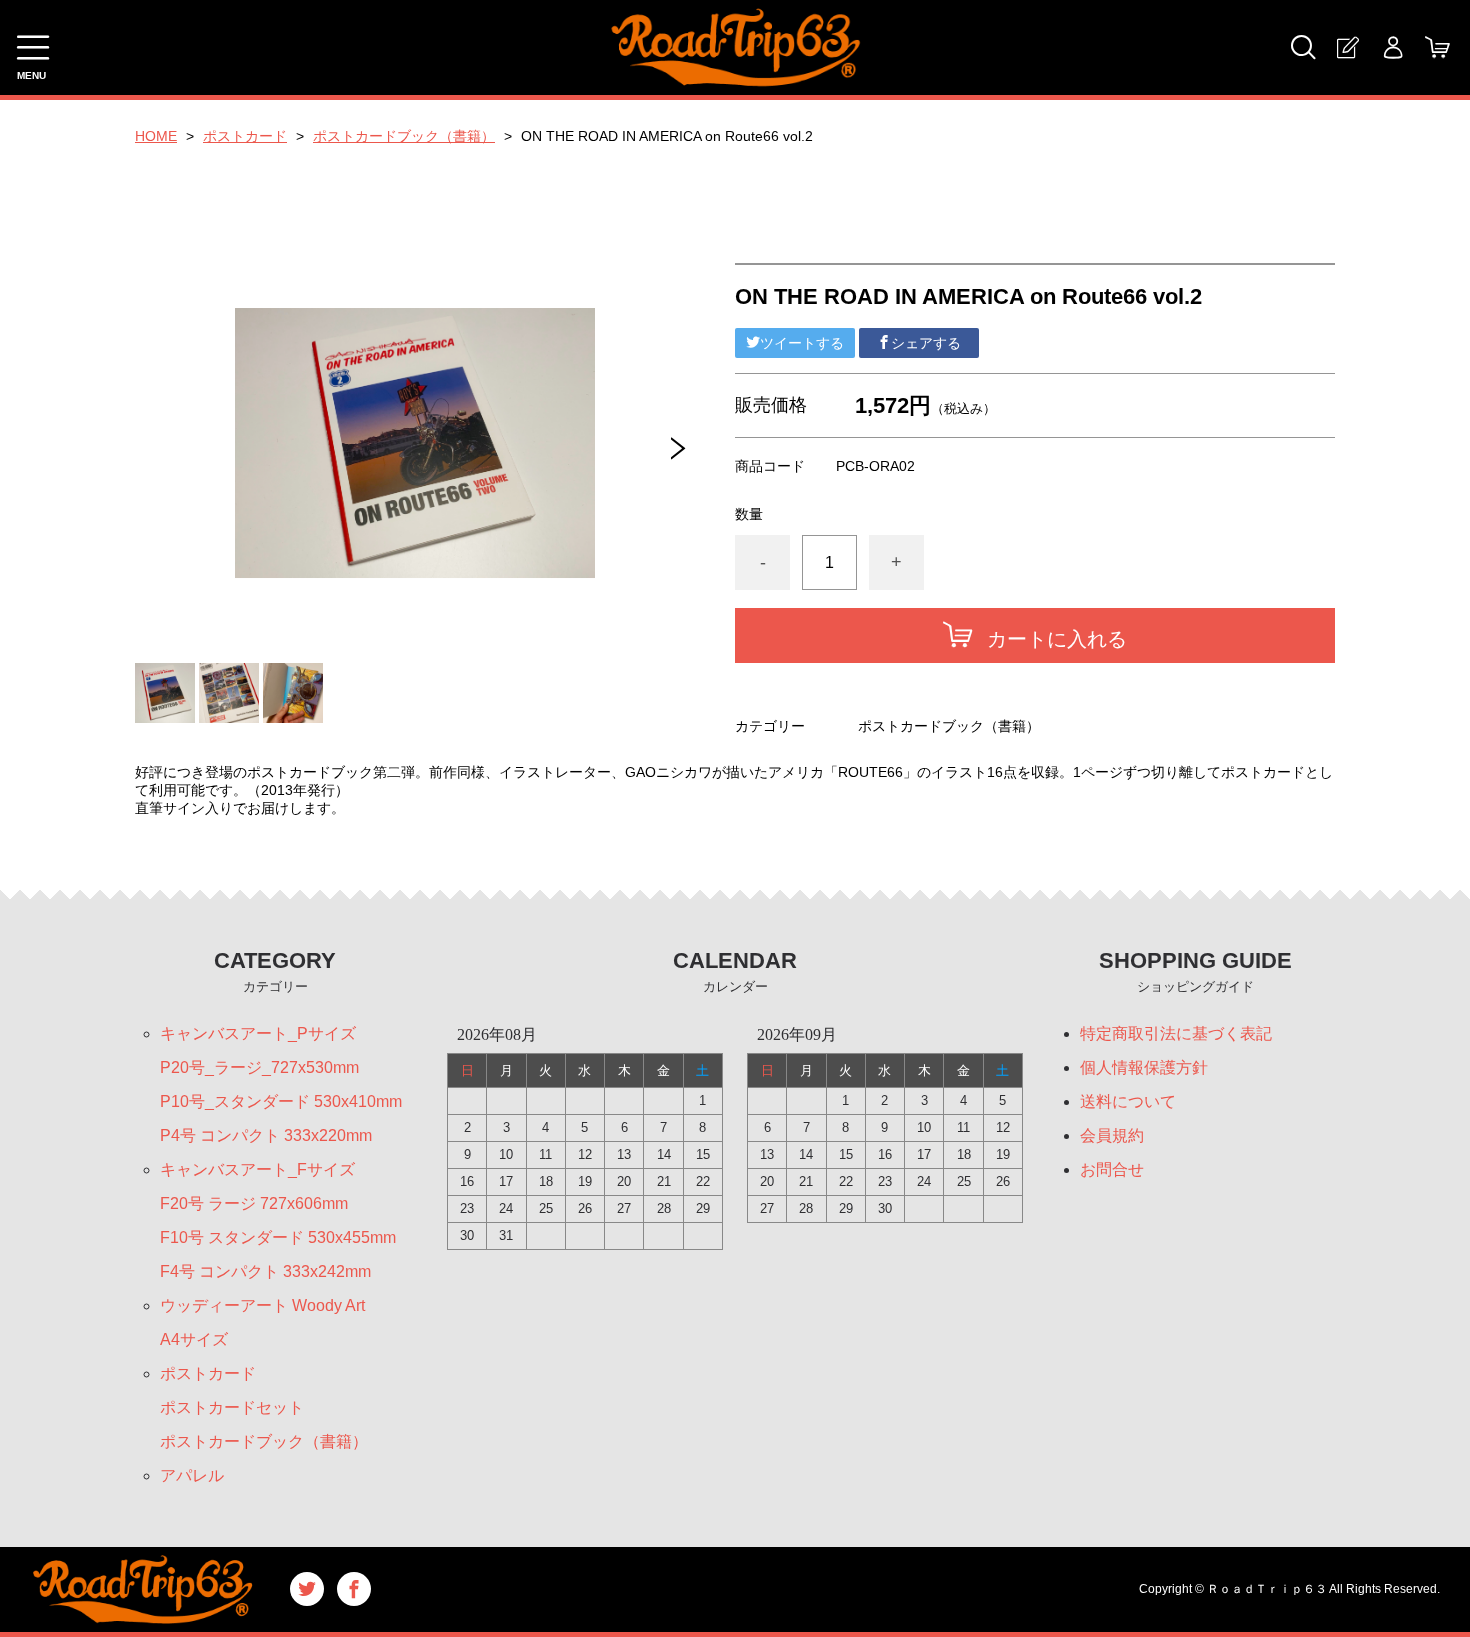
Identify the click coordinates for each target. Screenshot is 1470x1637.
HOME (156, 136)
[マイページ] (1392, 47)
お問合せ (1112, 1169)
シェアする (926, 343)
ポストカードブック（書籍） (404, 136)
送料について (1128, 1101)
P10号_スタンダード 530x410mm (281, 1101)
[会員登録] (1347, 47)
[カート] (1437, 47)
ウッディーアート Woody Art (262, 1305)
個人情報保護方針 (1144, 1067)
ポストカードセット (232, 1407)
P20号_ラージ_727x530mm (259, 1067)
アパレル (192, 1475)
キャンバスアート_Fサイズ (257, 1169)
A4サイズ (194, 1339)
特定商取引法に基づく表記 (1176, 1033)
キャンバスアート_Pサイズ (258, 1033)
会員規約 (1112, 1135)
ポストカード (245, 136)
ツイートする (802, 343)
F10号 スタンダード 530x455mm (278, 1237)
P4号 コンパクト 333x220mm (266, 1135)
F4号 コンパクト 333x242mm (265, 1271)
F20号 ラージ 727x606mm (254, 1203)
